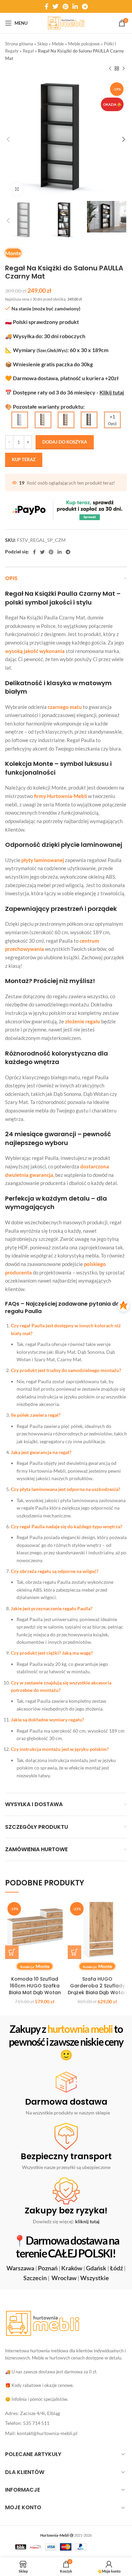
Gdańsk (96, 2268)
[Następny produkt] (124, 69)
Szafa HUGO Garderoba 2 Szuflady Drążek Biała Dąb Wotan (97, 1986)
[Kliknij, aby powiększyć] (17, 189)
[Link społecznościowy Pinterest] (65, 6)
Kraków (72, 2268)
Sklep (42, 44)
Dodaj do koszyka (65, 442)
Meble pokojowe (84, 44)
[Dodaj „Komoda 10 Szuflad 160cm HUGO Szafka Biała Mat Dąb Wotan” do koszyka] (12, 1952)
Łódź (116, 2268)
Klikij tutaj (112, 392)
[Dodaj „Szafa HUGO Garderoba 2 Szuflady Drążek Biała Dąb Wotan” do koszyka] (74, 1952)
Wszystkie (95, 2278)
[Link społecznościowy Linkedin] (75, 6)
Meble (58, 44)
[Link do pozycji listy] (66, 2413)
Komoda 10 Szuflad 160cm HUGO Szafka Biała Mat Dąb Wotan (35, 1986)
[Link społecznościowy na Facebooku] (47, 6)
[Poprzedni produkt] (110, 69)
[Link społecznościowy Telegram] (85, 6)
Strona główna (19, 44)
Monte (13, 253)
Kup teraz (24, 459)
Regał (28, 51)
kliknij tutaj (87, 2222)
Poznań (48, 2268)
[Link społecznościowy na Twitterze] (56, 6)
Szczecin (35, 2278)
